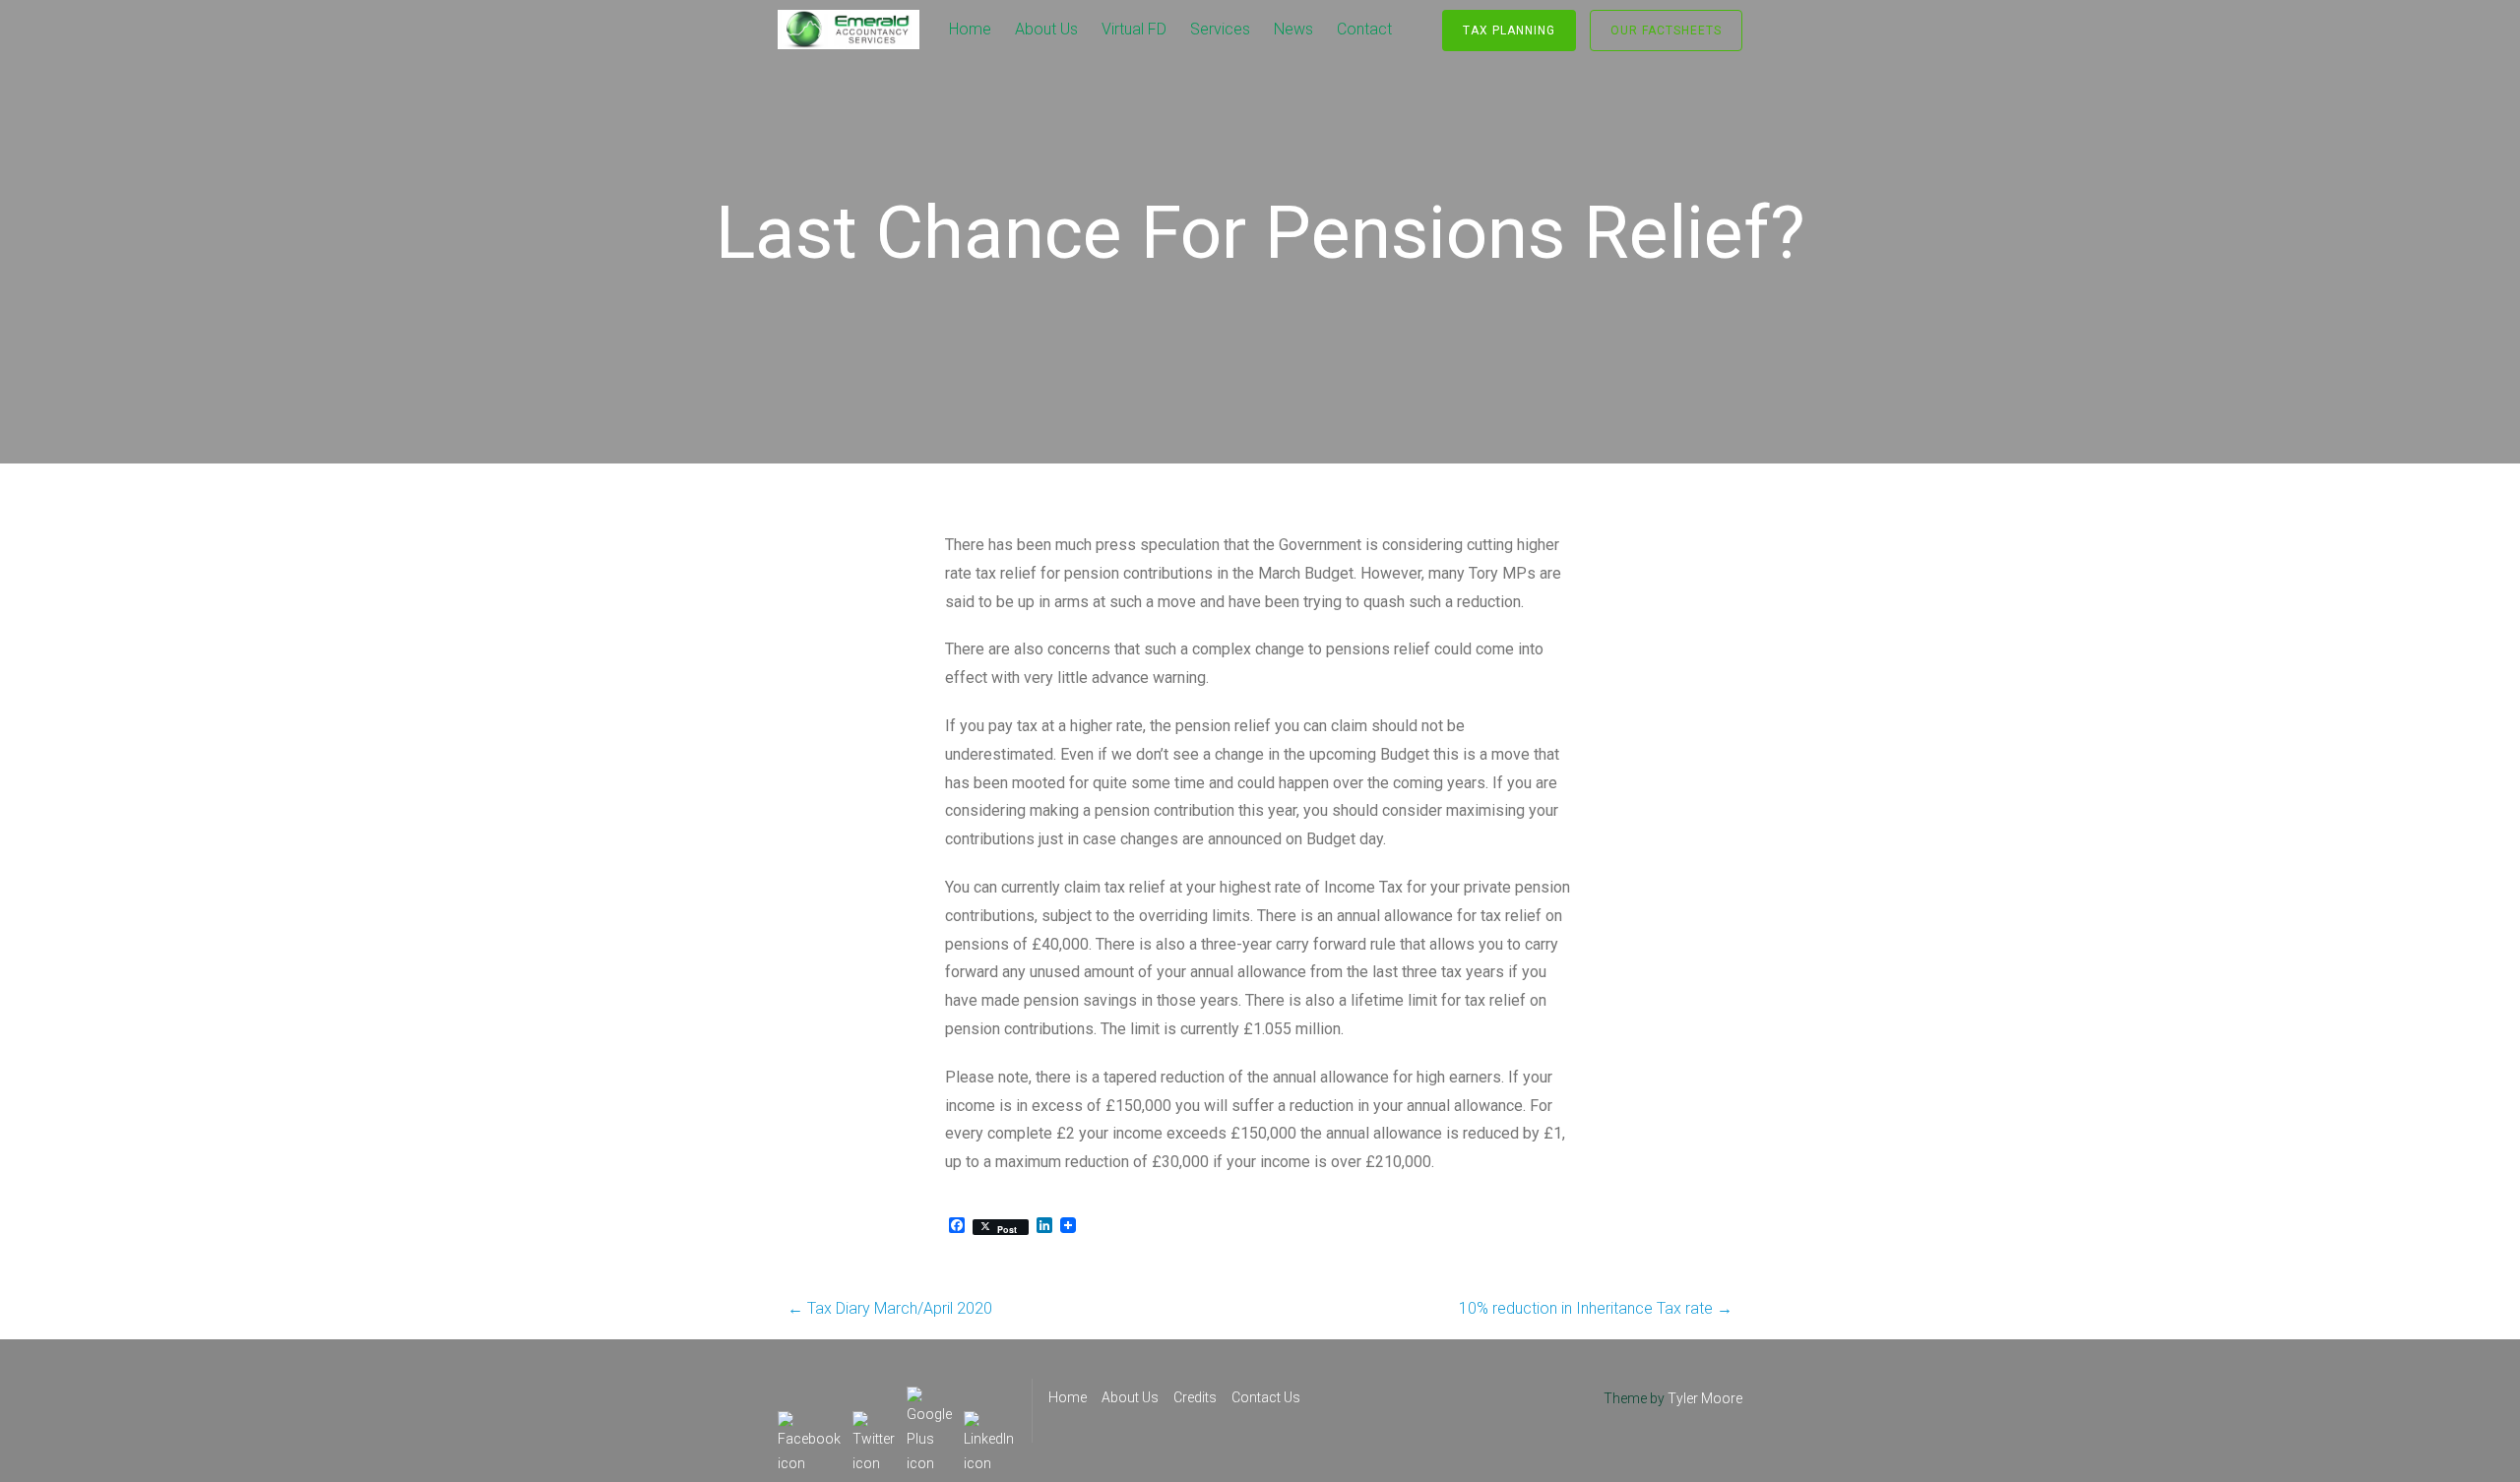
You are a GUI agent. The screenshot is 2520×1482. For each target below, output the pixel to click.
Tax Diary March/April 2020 (890, 1308)
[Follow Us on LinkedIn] (989, 1423)
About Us (1046, 29)
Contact (1364, 29)
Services (1220, 29)
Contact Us (1266, 1397)
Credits (1195, 1397)
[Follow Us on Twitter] (874, 1423)
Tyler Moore (1705, 1398)
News (1293, 29)
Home (970, 29)
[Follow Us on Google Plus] (929, 1398)
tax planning (1509, 31)
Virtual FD (1134, 29)
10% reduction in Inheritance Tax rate (1596, 1308)
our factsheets (1666, 31)
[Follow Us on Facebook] (809, 1423)
